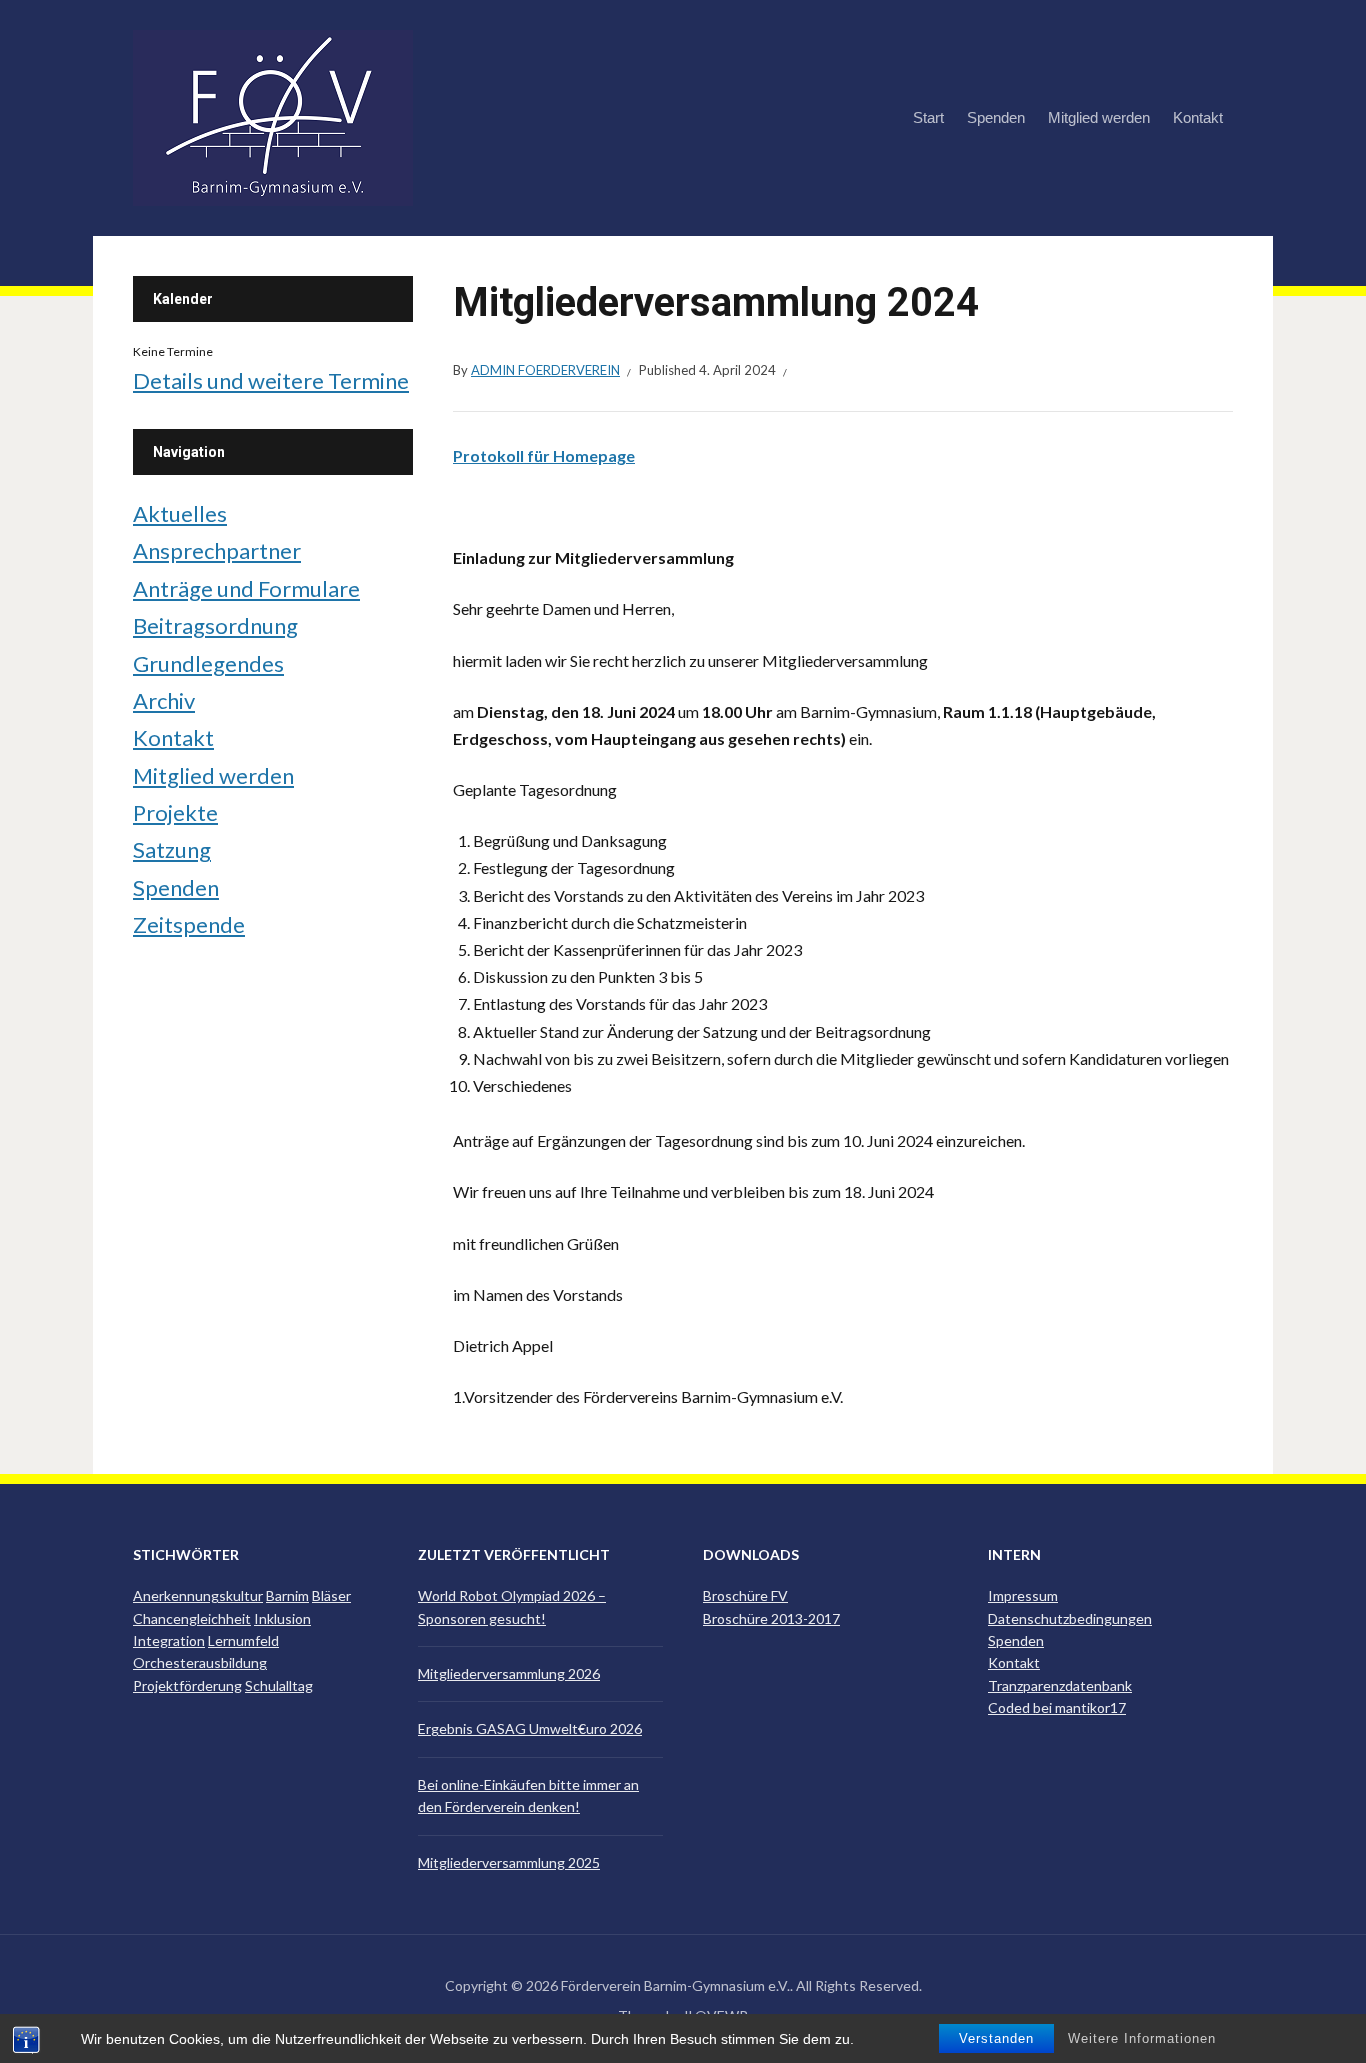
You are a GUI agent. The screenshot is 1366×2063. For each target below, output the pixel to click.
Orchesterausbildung (200, 1662)
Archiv (164, 700)
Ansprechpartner (217, 550)
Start (928, 118)
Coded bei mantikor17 (1057, 1707)
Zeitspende (189, 924)
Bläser (331, 1595)
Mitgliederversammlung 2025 (509, 1862)
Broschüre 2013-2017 (771, 1618)
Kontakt (1198, 118)
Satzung (172, 849)
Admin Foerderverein (545, 370)
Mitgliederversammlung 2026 (509, 1673)
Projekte (175, 812)
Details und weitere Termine (271, 380)
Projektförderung (187, 1685)
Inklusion (282, 1618)
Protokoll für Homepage (544, 455)
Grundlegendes (208, 663)
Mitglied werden (1099, 118)
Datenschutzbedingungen (1070, 1618)
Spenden (996, 118)
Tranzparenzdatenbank (1060, 1685)
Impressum (1023, 1595)
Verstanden (996, 2038)
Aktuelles (180, 513)
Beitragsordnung (215, 625)
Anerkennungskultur (198, 1595)
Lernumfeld (243, 1640)
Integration (169, 1640)
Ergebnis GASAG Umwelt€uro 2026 (530, 1728)
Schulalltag (279, 1685)
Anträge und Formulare (246, 588)
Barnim (287, 1595)
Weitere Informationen (1142, 2038)
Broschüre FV (745, 1595)
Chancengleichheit (192, 1618)
